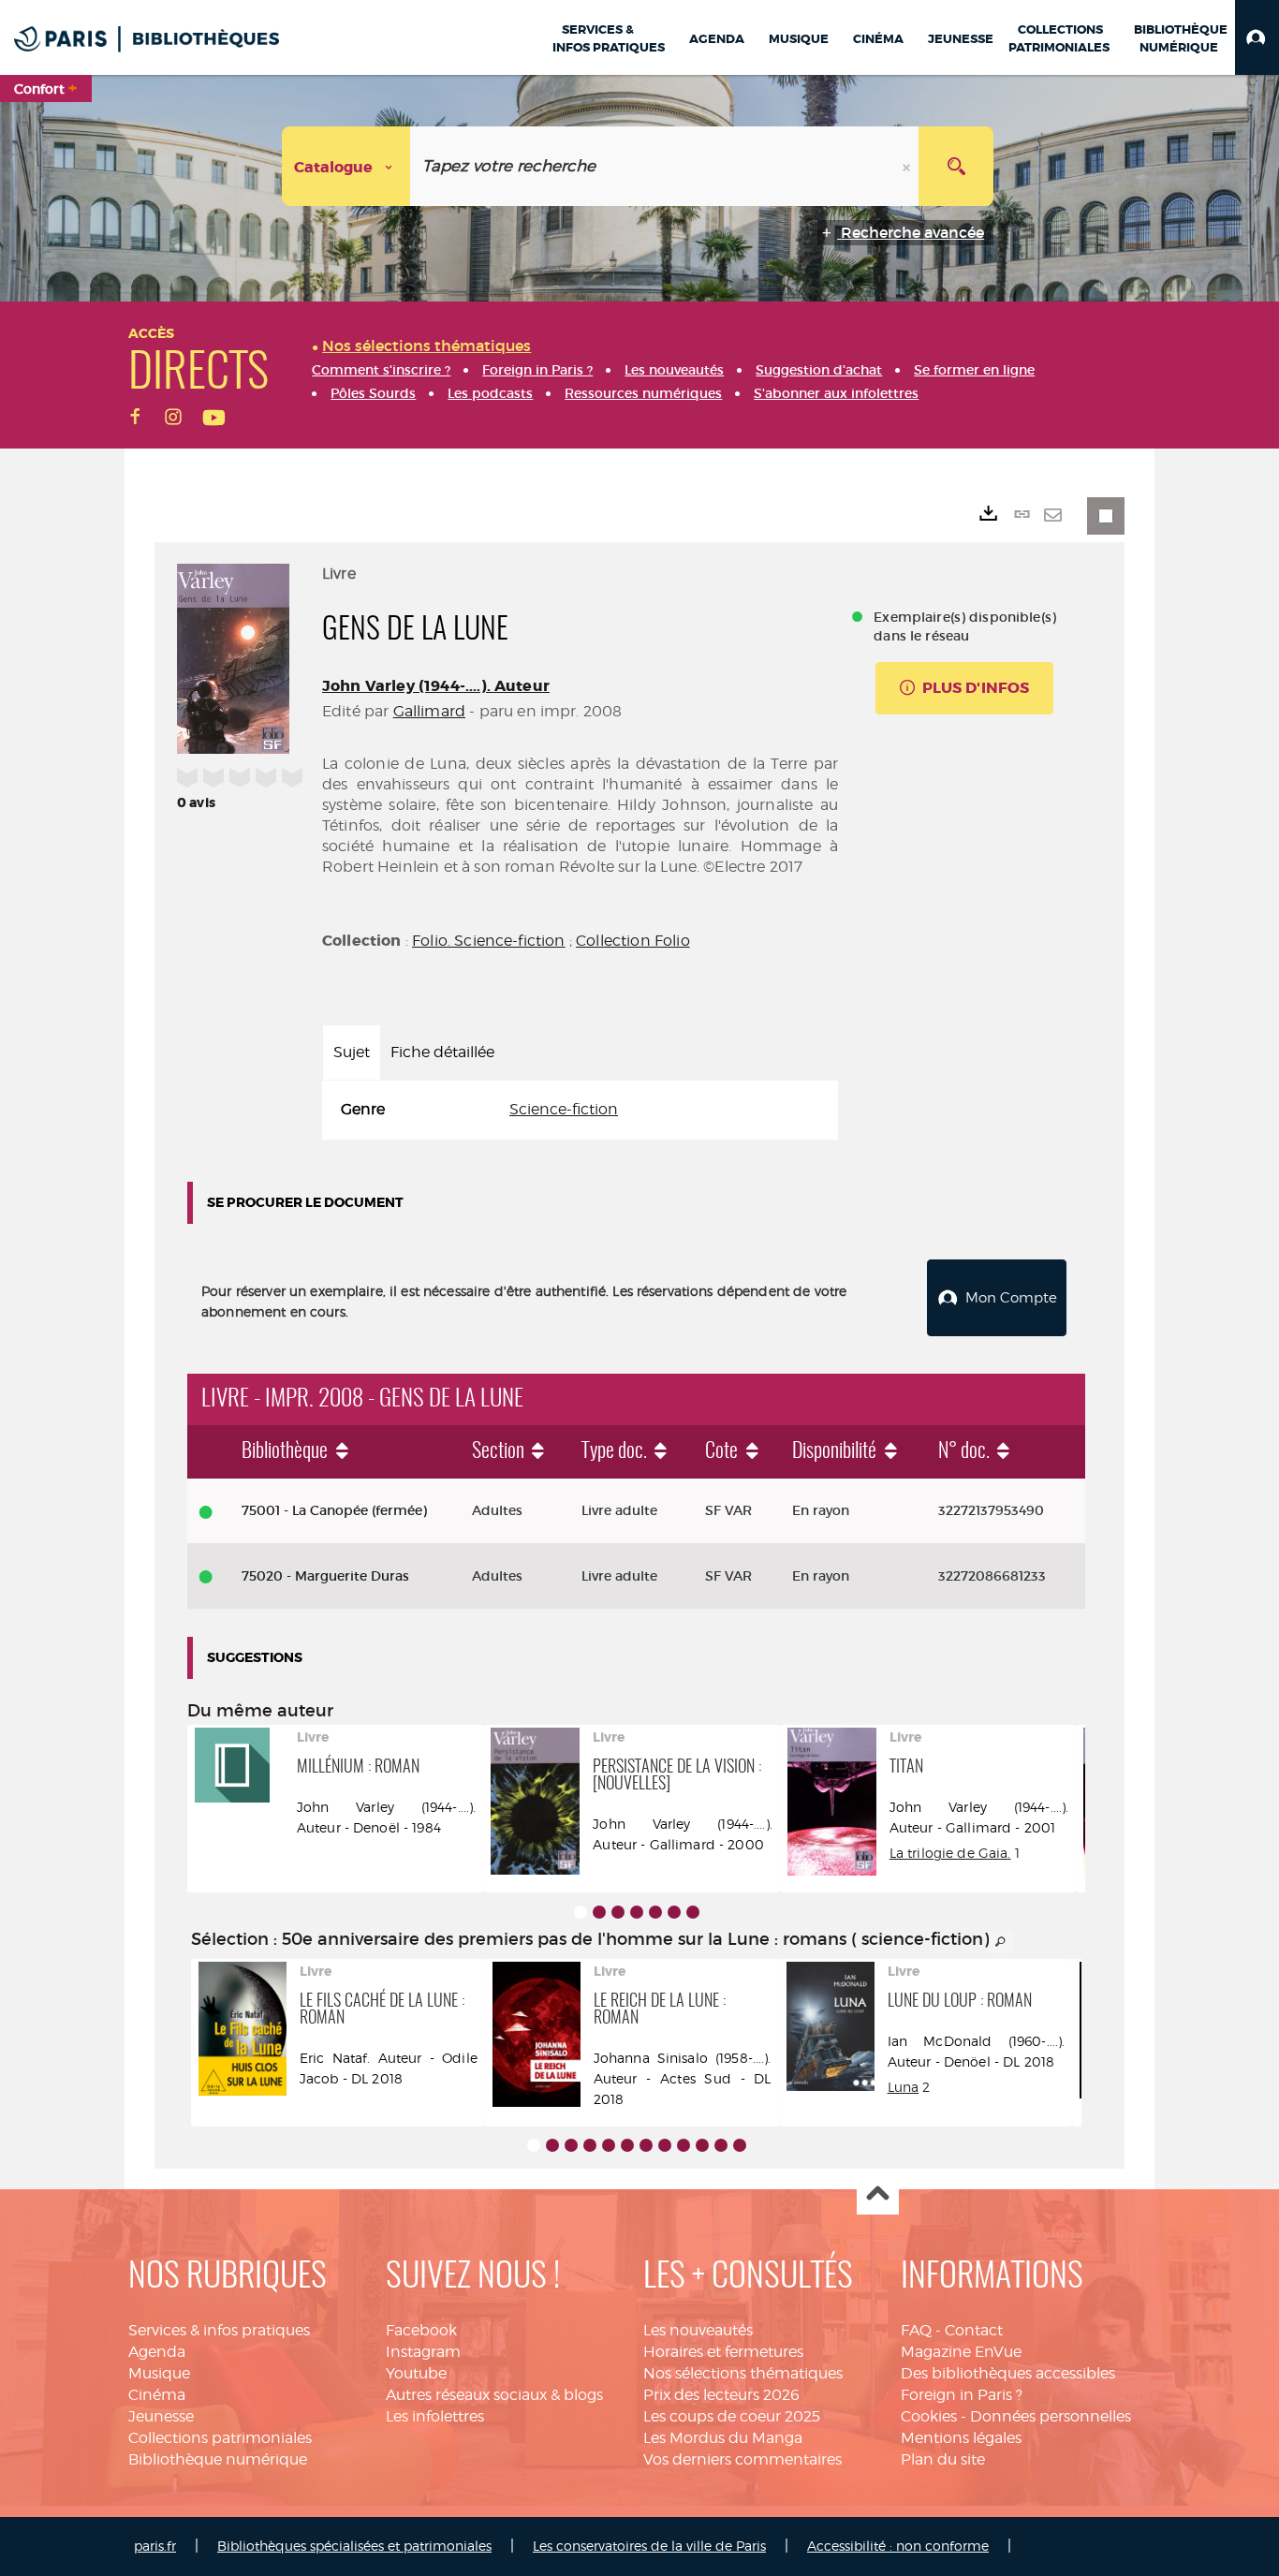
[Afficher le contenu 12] (740, 2145)
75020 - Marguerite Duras (325, 1576)
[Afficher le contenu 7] (693, 1912)
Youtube (416, 2373)
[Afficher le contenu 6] (674, 1912)
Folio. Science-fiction (489, 941)
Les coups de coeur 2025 (732, 2416)
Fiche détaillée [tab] (442, 1052)
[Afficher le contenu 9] (684, 2145)
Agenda (157, 2352)
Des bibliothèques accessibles (1008, 2373)
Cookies (929, 2416)
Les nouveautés (698, 2330)
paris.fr (155, 2546)
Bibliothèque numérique (218, 2459)
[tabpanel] (580, 1110)
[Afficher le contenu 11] (721, 2145)
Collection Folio (633, 941)
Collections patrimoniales (220, 2438)
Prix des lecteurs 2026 (721, 2395)
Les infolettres (435, 2416)
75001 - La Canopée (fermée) (334, 1510)
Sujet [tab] (352, 1052)
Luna (904, 2087)
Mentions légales (961, 2438)
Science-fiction (564, 1109)
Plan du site (943, 2459)
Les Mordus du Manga (723, 2438)
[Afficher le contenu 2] (599, 1912)
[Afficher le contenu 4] (637, 1912)
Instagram (423, 2352)
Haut (878, 2194)
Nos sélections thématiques (743, 2373)
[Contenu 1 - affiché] (581, 1912)
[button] (1257, 37)
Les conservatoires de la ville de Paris (649, 2546)
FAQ (916, 2330)
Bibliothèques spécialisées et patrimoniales (354, 2546)
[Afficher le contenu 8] (665, 2145)
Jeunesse (161, 2416)
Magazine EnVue (961, 2352)
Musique (159, 2373)
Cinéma (157, 2395)
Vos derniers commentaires (742, 2459)
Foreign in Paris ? (962, 2395)
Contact (974, 2330)
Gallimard (429, 711)
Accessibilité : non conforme (898, 2546)
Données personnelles (1051, 2416)
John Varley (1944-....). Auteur (436, 686)
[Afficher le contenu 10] (702, 2145)
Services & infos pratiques (219, 2330)
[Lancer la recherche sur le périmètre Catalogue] (956, 166)
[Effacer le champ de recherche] (908, 166)
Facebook (421, 2330)
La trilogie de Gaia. (950, 1853)
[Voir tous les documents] (1001, 1942)
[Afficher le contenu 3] (618, 1912)
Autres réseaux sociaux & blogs (494, 2395)
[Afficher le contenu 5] (655, 1912)
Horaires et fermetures (723, 2352)
